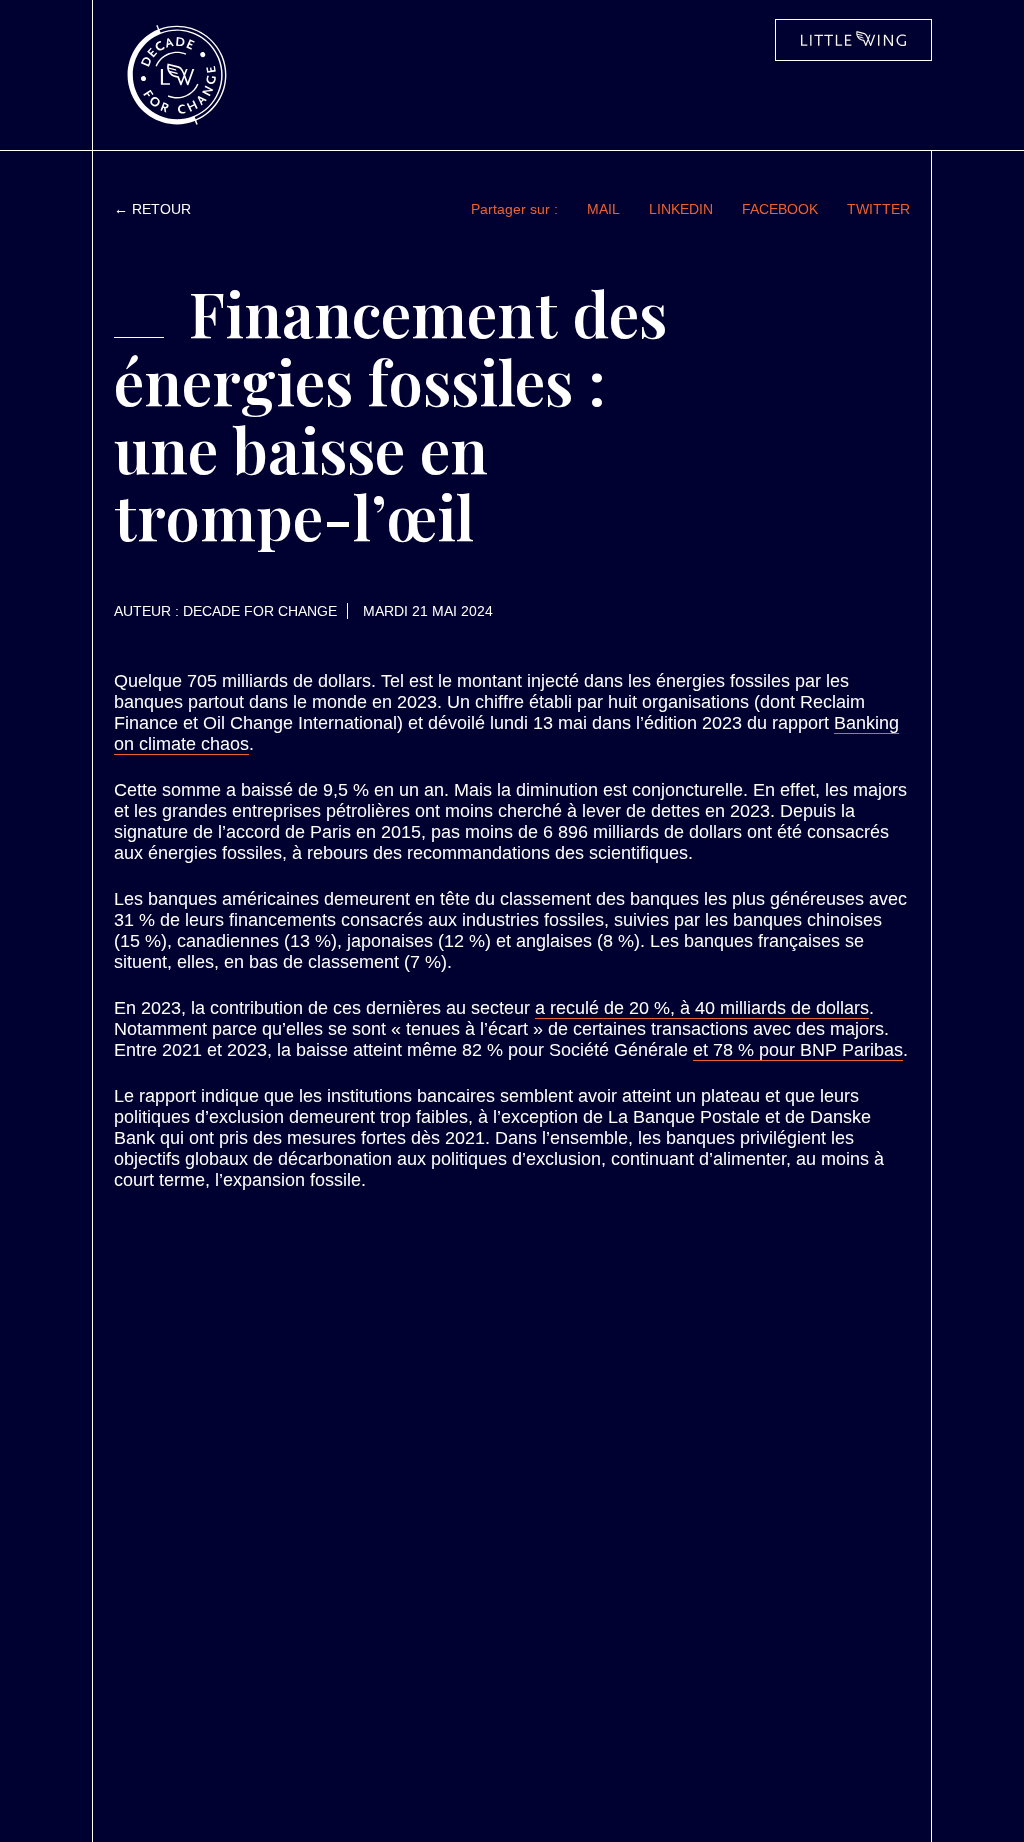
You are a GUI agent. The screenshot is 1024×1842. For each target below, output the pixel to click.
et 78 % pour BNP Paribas (798, 1050)
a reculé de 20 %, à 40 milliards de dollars (702, 1008)
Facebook (780, 209)
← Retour (152, 209)
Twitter (878, 209)
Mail (603, 209)
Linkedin (681, 209)
